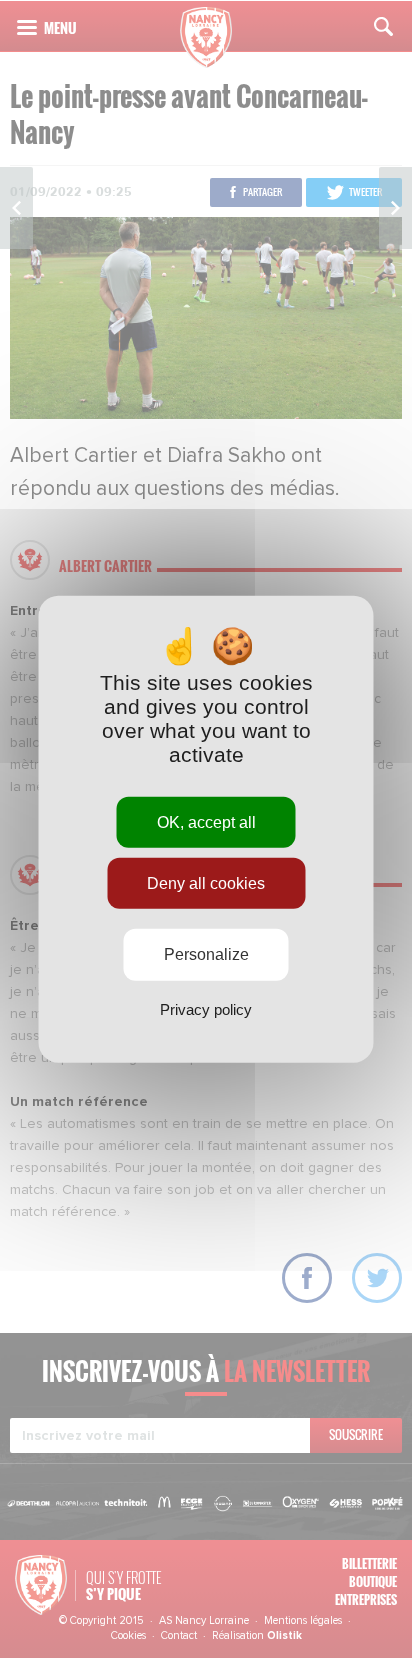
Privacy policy (206, 1008)
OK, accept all (206, 822)
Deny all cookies (206, 883)
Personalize (206, 954)
